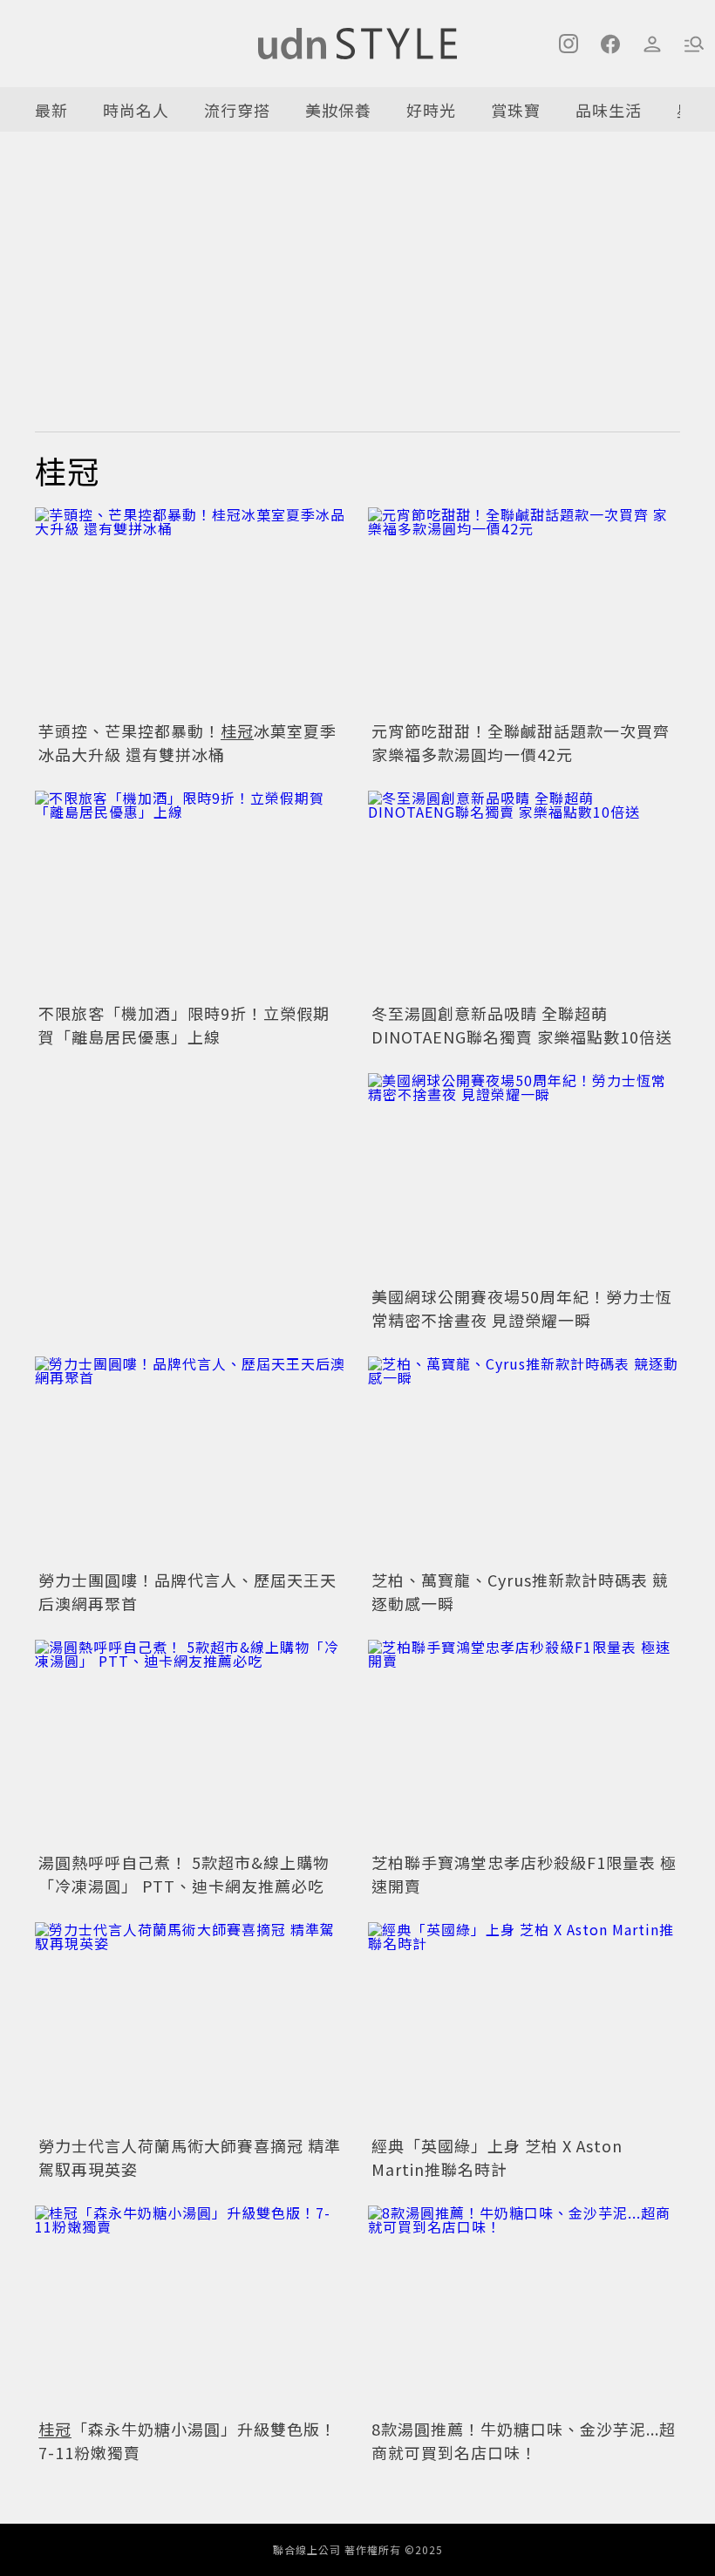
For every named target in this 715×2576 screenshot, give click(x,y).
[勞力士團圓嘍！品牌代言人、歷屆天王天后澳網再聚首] (191, 1461)
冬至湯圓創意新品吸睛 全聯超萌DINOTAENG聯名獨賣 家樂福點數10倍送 (522, 1025)
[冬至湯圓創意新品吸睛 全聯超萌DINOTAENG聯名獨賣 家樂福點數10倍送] (524, 895)
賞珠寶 (516, 110)
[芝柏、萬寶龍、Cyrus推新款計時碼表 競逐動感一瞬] (524, 1461)
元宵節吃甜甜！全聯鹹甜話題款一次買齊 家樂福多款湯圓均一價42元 (521, 742)
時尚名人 (136, 110)
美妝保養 (338, 110)
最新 (51, 110)
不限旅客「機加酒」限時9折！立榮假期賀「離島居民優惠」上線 (184, 1025)
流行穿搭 (237, 110)
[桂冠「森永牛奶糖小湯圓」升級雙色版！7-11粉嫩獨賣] (191, 2310)
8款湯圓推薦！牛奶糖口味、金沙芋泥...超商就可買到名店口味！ (524, 2440)
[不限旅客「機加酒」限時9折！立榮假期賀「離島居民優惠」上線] (191, 895)
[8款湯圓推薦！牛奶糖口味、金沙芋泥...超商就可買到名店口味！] (524, 2310)
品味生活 (609, 110)
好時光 (431, 110)
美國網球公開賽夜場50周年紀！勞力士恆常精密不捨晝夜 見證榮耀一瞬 (522, 1308)
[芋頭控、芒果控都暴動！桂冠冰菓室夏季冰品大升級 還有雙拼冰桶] (191, 612)
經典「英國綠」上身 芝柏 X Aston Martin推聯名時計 (497, 2157)
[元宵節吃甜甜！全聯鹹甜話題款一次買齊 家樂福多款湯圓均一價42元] (524, 612)
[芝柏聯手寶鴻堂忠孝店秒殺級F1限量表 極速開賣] (524, 1744)
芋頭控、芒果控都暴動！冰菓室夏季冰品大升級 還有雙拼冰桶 (187, 742)
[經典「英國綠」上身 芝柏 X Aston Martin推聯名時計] (524, 2026)
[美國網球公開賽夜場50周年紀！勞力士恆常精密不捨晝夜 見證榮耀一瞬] (524, 1177)
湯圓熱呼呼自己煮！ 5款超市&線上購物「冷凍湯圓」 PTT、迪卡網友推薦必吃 (184, 1874)
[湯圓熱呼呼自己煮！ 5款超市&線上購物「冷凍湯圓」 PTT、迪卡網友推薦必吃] (191, 1744)
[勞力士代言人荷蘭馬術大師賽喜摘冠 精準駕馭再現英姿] (191, 2026)
